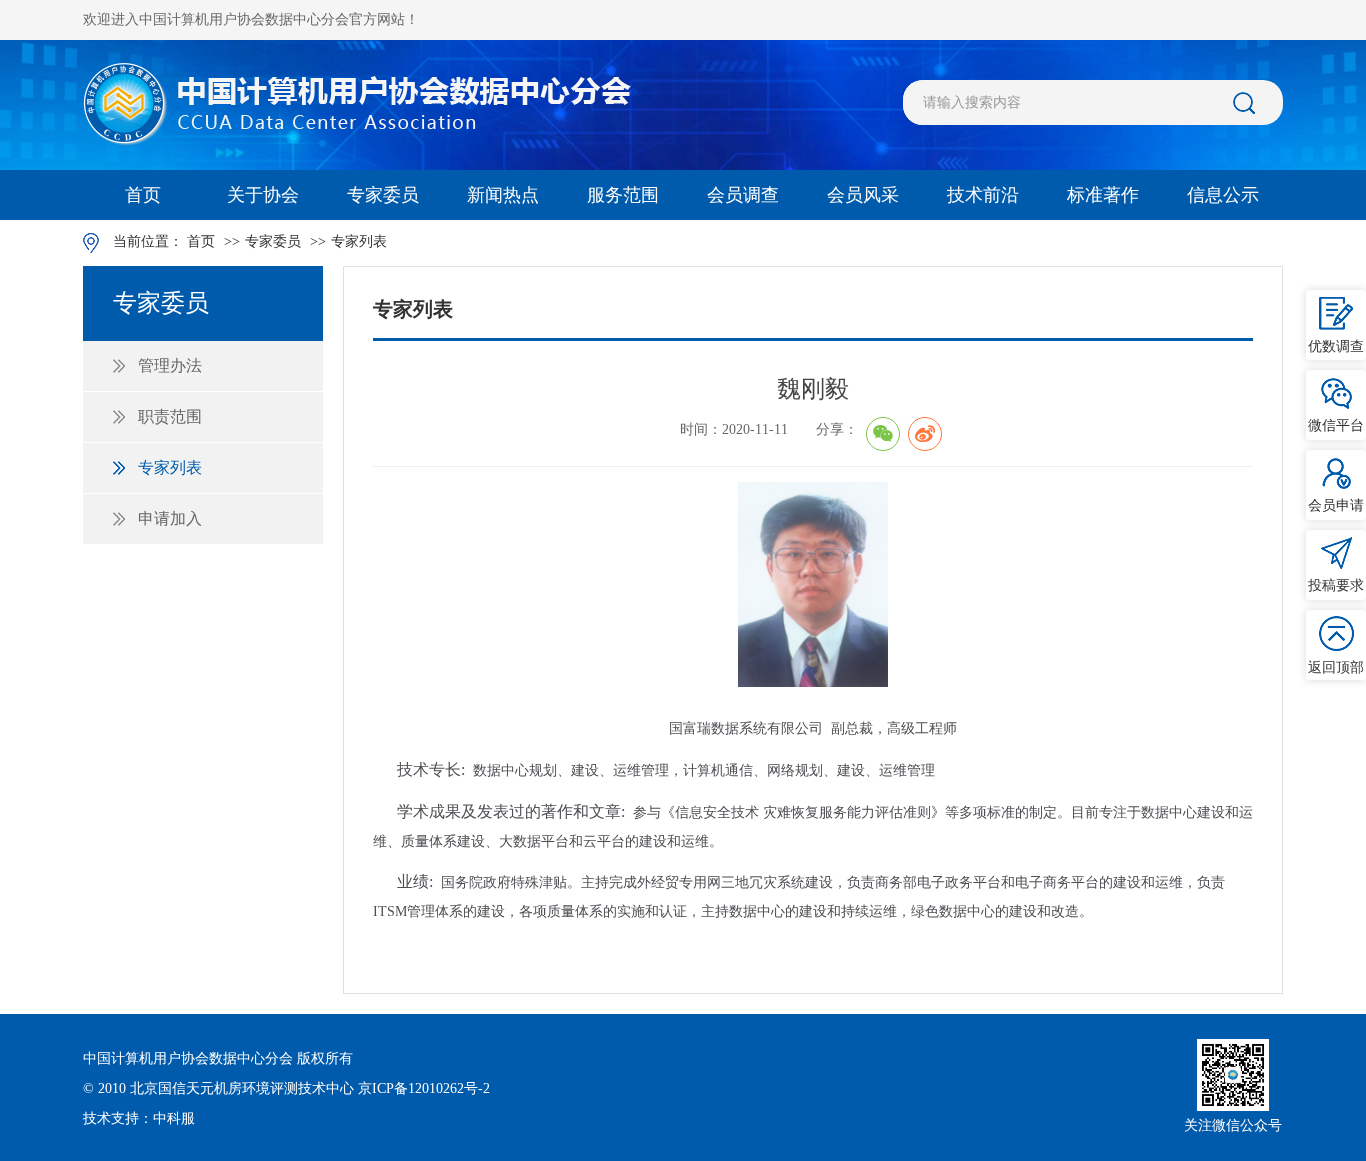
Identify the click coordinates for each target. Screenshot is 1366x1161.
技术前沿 (983, 195)
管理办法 (170, 365)
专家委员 (383, 195)
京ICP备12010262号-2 (424, 1088)
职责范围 (170, 416)
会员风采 (863, 195)
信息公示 (1223, 195)
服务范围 (623, 195)
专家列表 (359, 241)
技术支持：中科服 (139, 1118)
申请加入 (170, 518)
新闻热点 (503, 195)
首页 (143, 195)
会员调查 (743, 195)
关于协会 (263, 195)
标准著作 (1103, 195)
